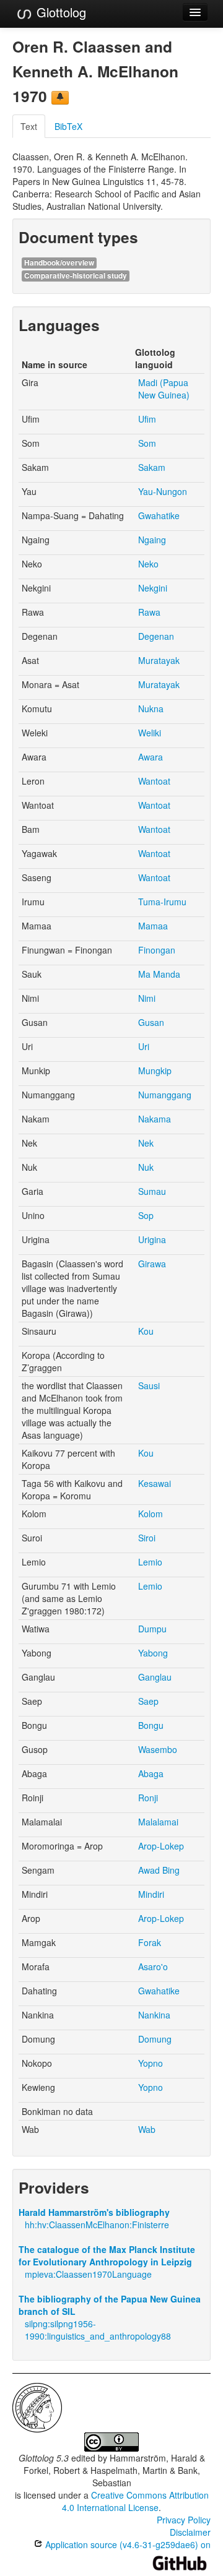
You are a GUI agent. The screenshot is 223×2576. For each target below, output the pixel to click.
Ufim (147, 419)
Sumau (152, 1191)
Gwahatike (159, 515)
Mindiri (151, 1894)
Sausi (149, 1385)
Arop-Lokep (161, 1846)
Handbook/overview (59, 263)
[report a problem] (60, 98)
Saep (148, 1701)
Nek (146, 1143)
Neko (148, 564)
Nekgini (153, 588)
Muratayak (159, 660)
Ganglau (155, 1677)
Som (147, 443)
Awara (151, 757)
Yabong (153, 1653)
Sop (146, 1215)
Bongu (151, 1725)
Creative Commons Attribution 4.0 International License (135, 2501)
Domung (155, 2039)
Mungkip (155, 1070)
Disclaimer (190, 2532)
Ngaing (152, 540)
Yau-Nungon (163, 491)
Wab (147, 2129)
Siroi (147, 1538)
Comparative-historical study (76, 276)
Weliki (150, 733)
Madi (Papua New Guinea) (164, 389)
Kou (146, 1331)
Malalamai (158, 1822)
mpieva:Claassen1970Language (88, 2274)
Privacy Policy (184, 2520)
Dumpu (152, 1629)
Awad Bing (159, 1870)
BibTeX (68, 126)
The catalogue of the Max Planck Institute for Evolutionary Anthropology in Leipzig (107, 2255)
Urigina (152, 1239)
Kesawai (155, 1483)
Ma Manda (159, 974)
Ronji (148, 1798)
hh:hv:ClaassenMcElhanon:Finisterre (97, 2225)
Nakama (155, 1119)
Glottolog (59, 12)
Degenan (156, 636)
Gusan (151, 1022)
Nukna (151, 709)
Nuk (146, 1167)
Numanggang (165, 1095)
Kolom (151, 1514)
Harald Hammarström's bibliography (94, 2212)
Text (29, 126)
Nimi (147, 998)
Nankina (154, 2015)
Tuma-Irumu (162, 902)
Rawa (149, 612)
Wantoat (154, 781)
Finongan (157, 950)
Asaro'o (153, 1966)
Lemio (150, 1562)
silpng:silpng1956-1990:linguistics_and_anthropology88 (98, 2330)
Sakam (152, 467)
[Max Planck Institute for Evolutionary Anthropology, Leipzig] (37, 2406)
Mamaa (153, 926)
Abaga (151, 1773)
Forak (150, 1942)
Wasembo (158, 1749)
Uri (144, 1046)
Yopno (151, 2063)
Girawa (152, 1264)
